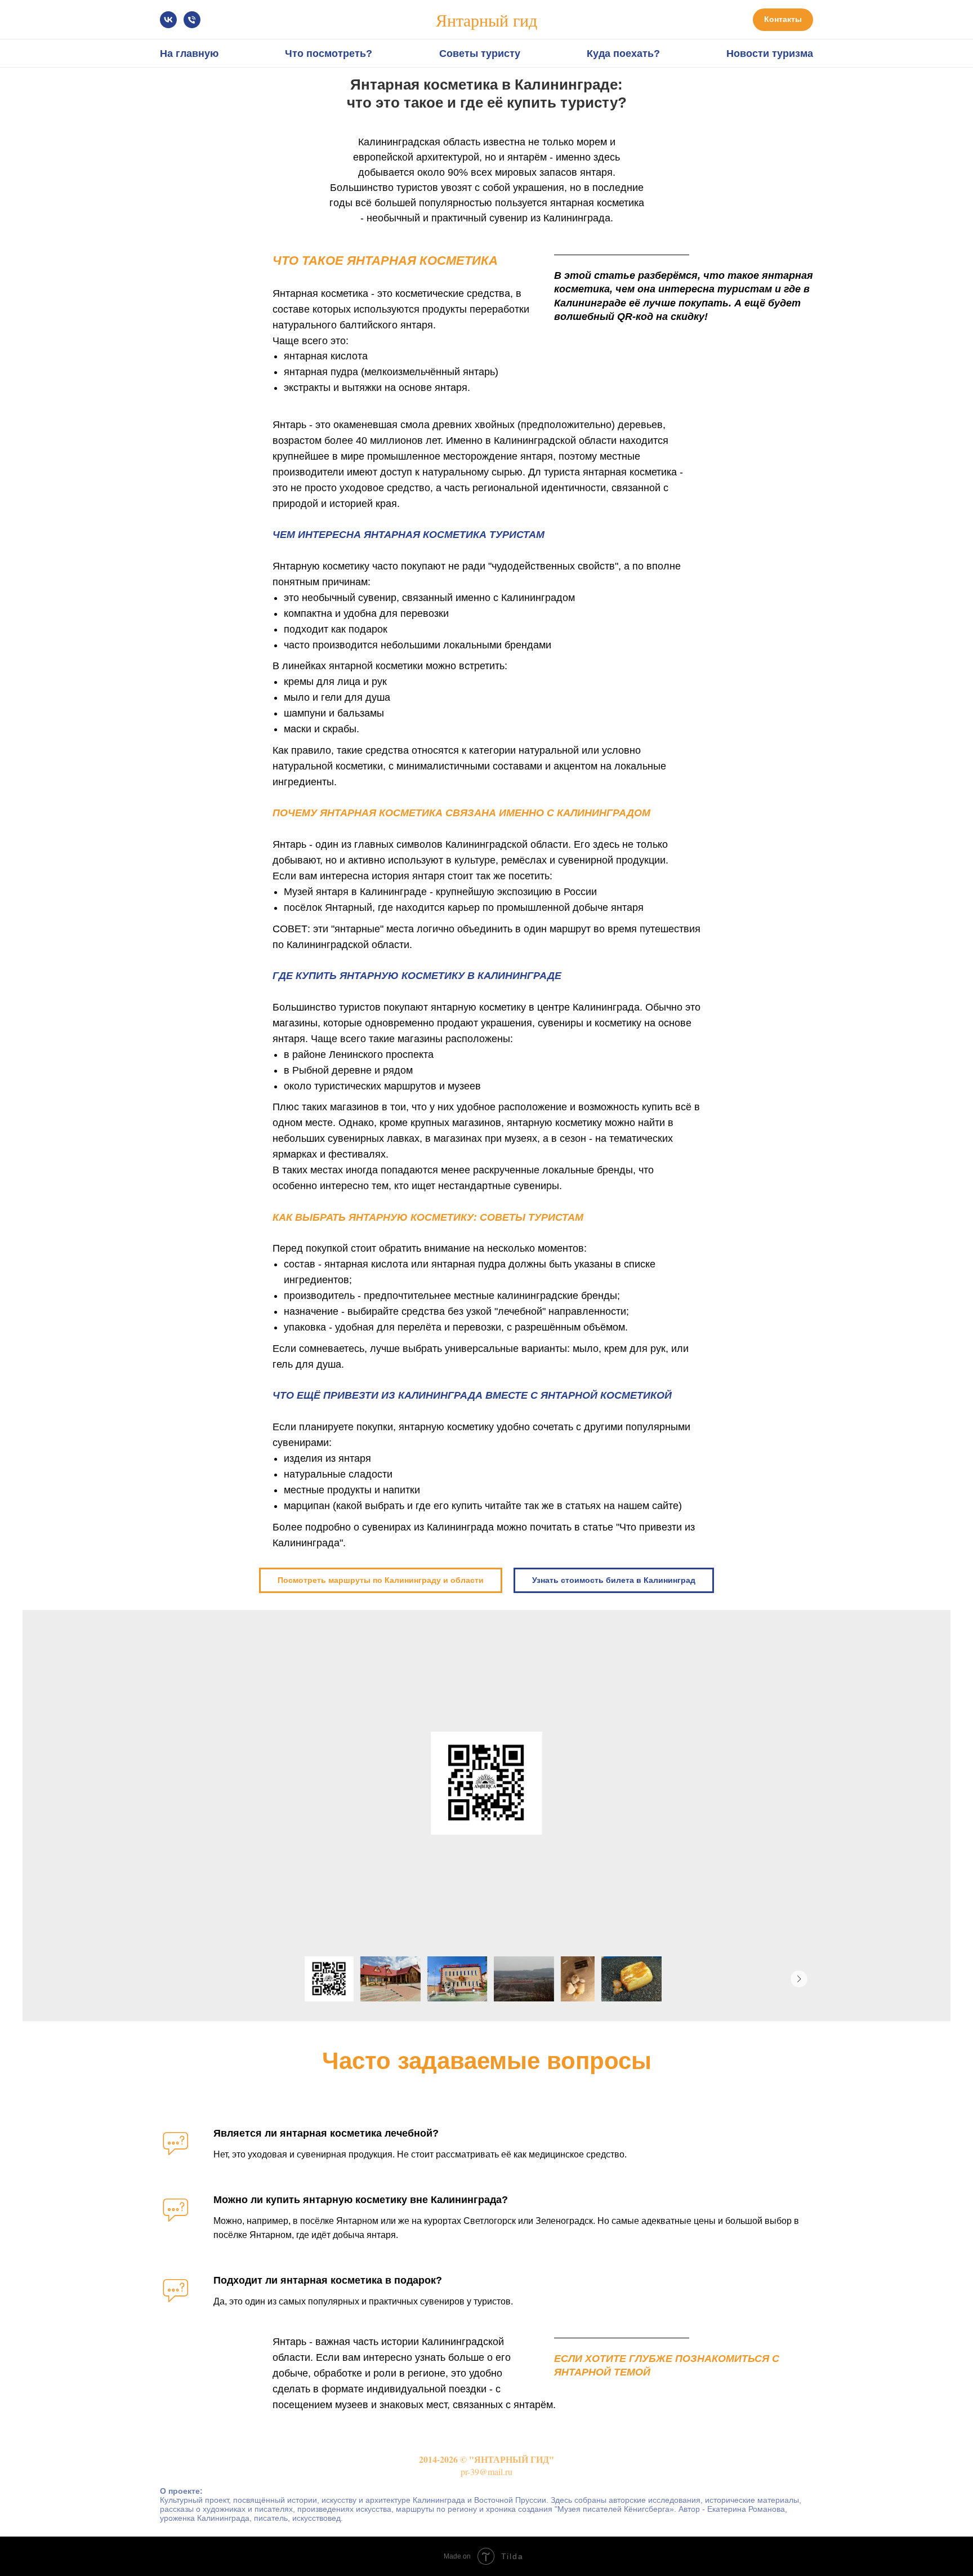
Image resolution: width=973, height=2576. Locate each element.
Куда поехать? (623, 54)
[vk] (168, 20)
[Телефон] (192, 20)
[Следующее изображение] (799, 1979)
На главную (189, 54)
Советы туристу (480, 54)
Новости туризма (770, 54)
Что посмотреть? (329, 54)
